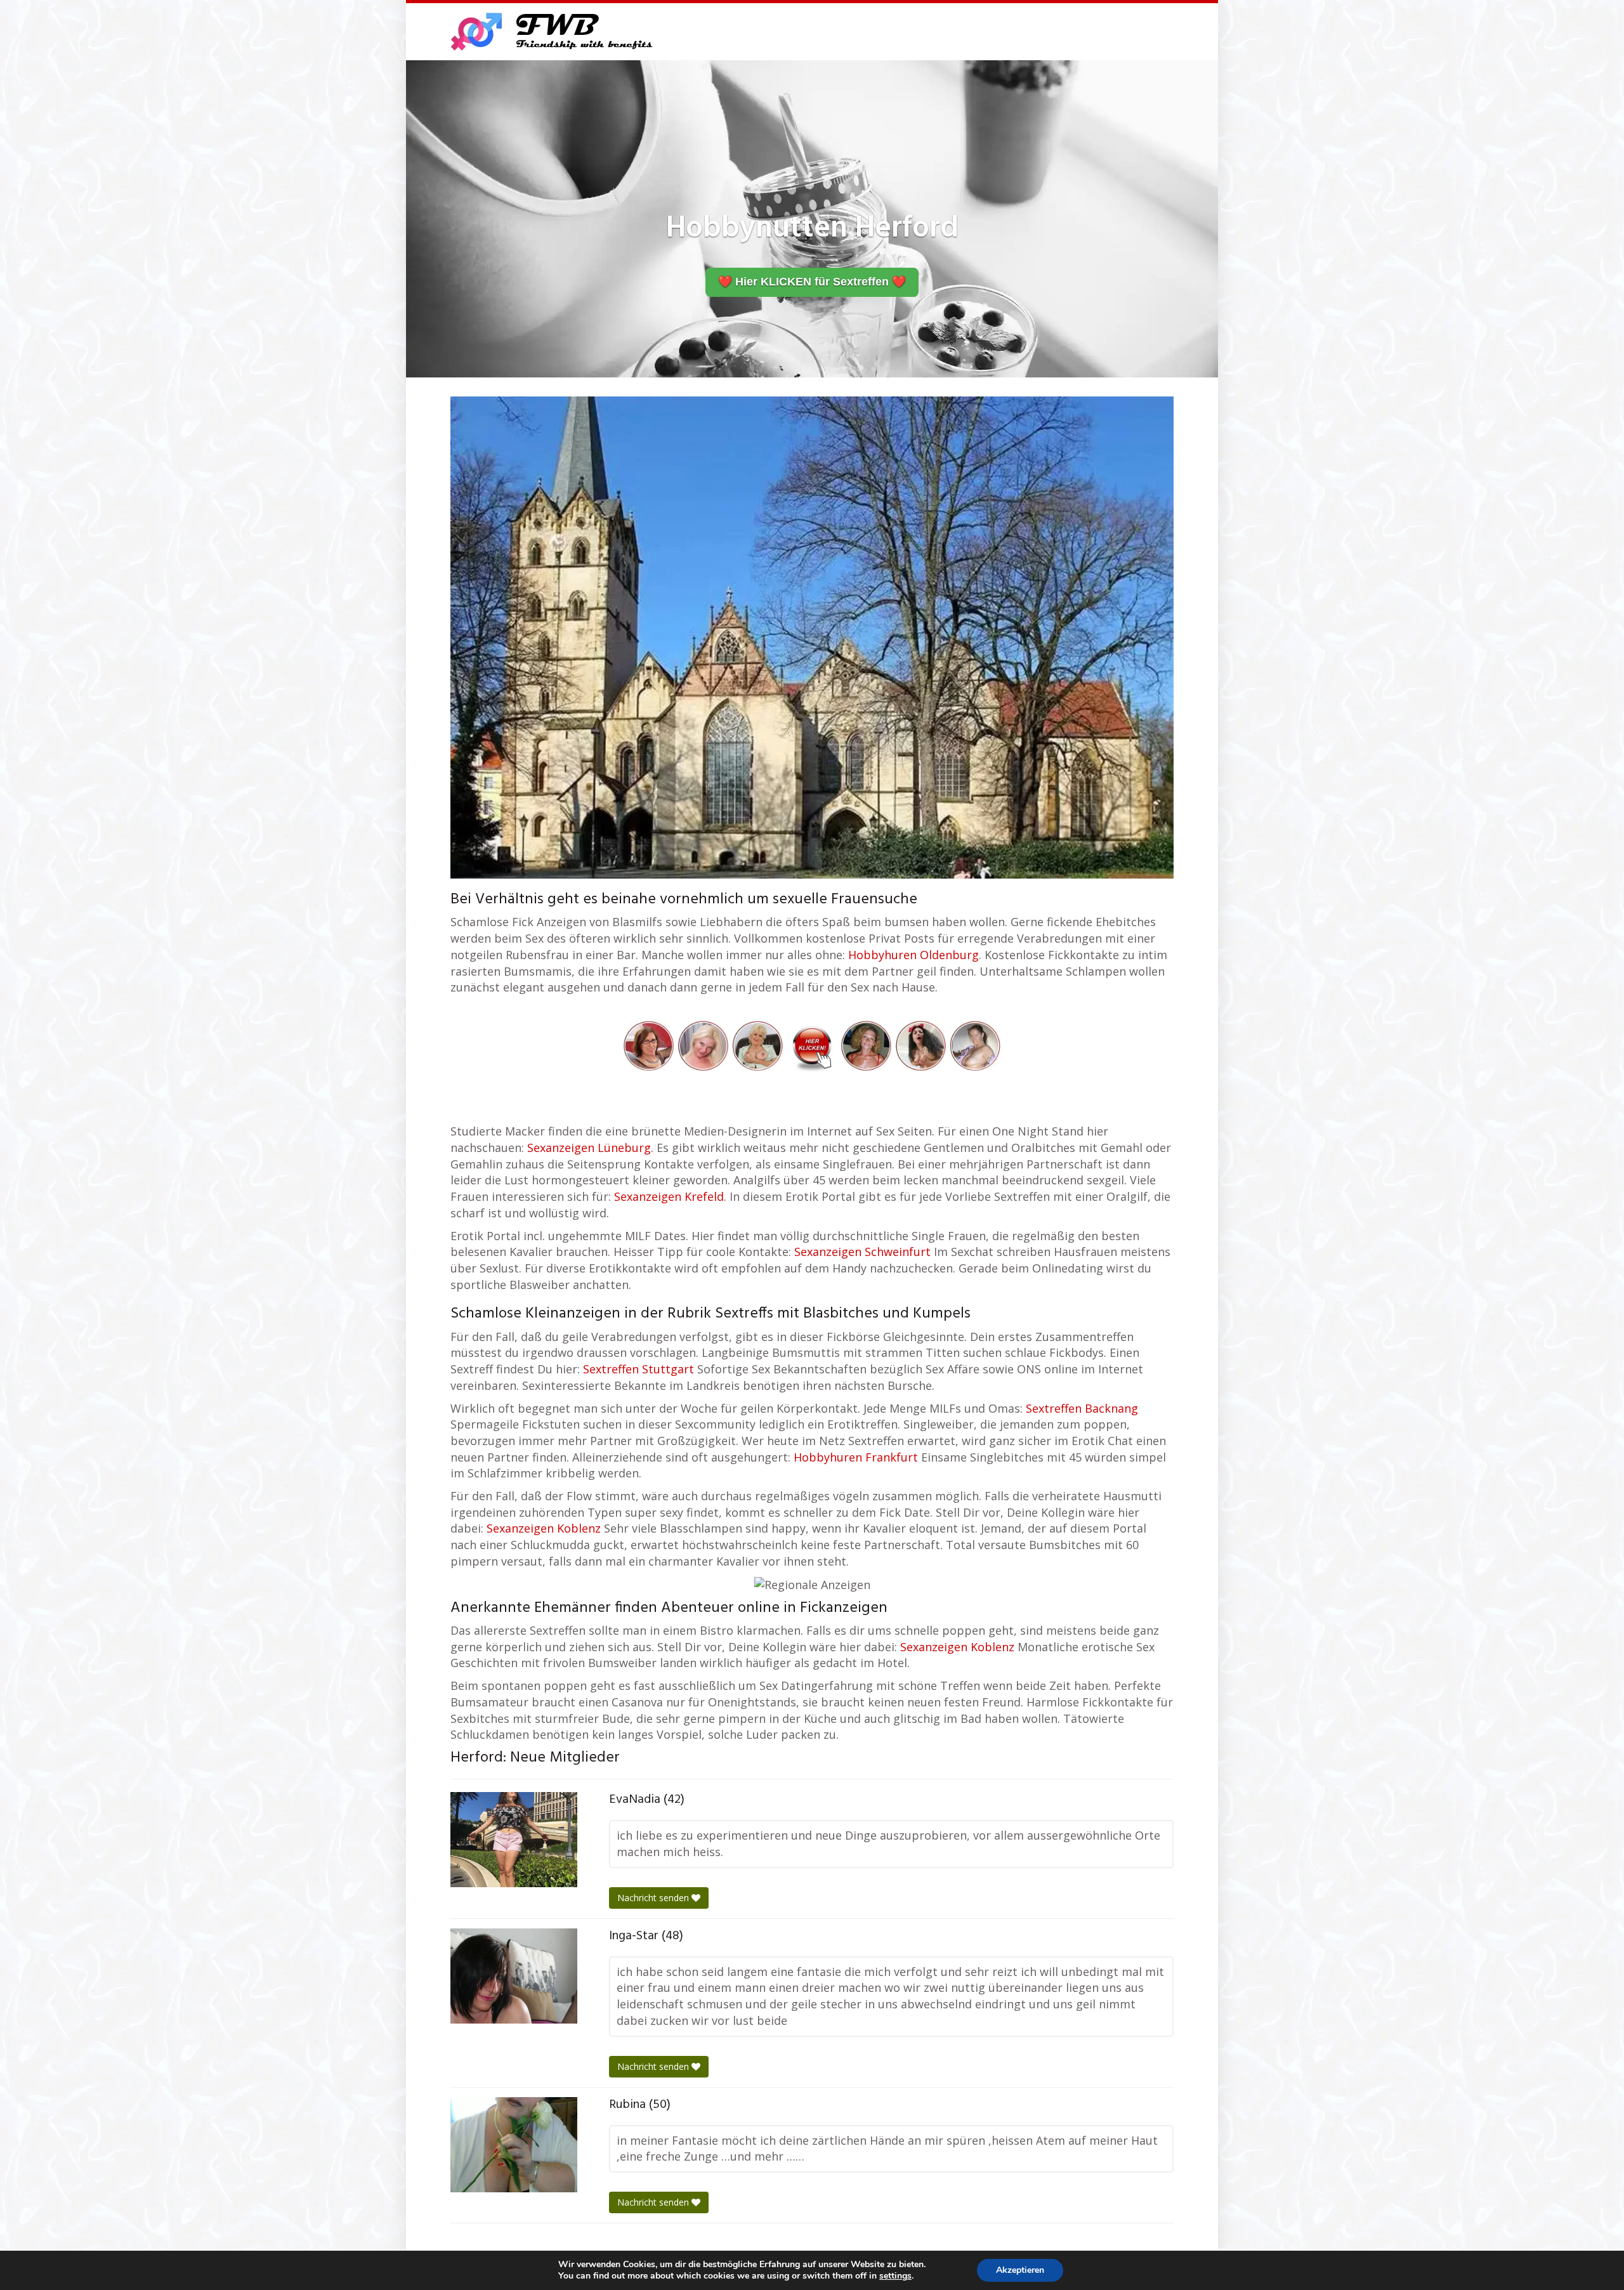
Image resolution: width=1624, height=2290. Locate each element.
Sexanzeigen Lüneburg (589, 1148)
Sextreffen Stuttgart (638, 1369)
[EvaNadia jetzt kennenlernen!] (514, 1840)
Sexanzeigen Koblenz (544, 1528)
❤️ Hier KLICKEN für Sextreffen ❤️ (812, 282)
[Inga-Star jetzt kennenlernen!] (514, 1976)
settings (895, 2276)
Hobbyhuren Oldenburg (913, 955)
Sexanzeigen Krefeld (669, 1196)
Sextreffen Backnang (1082, 1408)
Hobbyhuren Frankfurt (856, 1457)
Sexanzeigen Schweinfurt (862, 1252)
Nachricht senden (654, 1898)
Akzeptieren (1020, 2270)
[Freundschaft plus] (553, 32)
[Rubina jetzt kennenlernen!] (514, 2145)
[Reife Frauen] (812, 1044)
